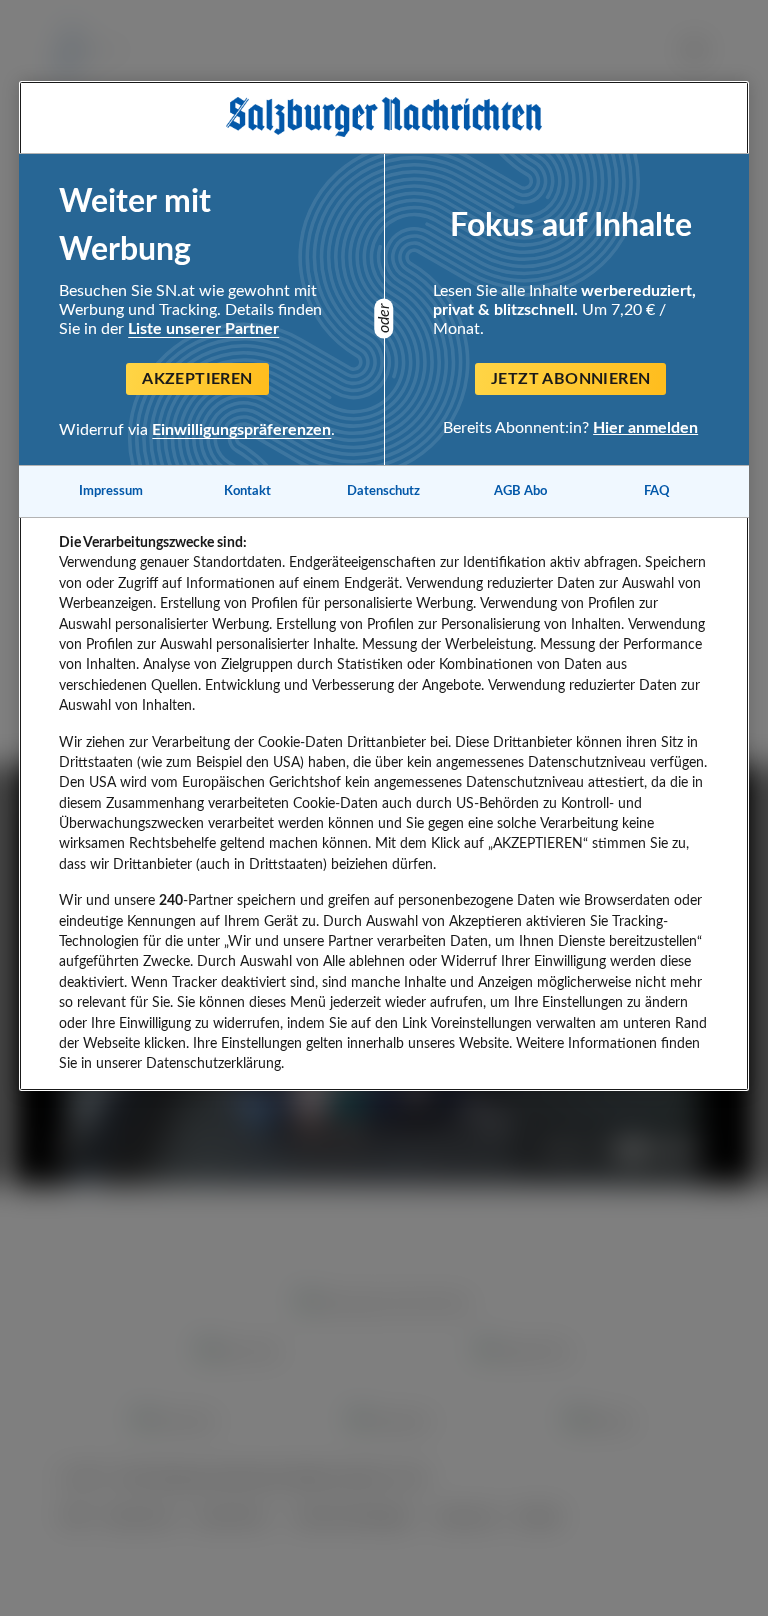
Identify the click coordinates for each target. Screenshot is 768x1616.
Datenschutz (383, 491)
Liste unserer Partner (203, 329)
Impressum (111, 491)
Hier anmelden (645, 428)
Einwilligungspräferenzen (241, 430)
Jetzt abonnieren (570, 379)
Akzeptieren (197, 379)
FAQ (657, 491)
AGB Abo (520, 491)
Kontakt (247, 491)
